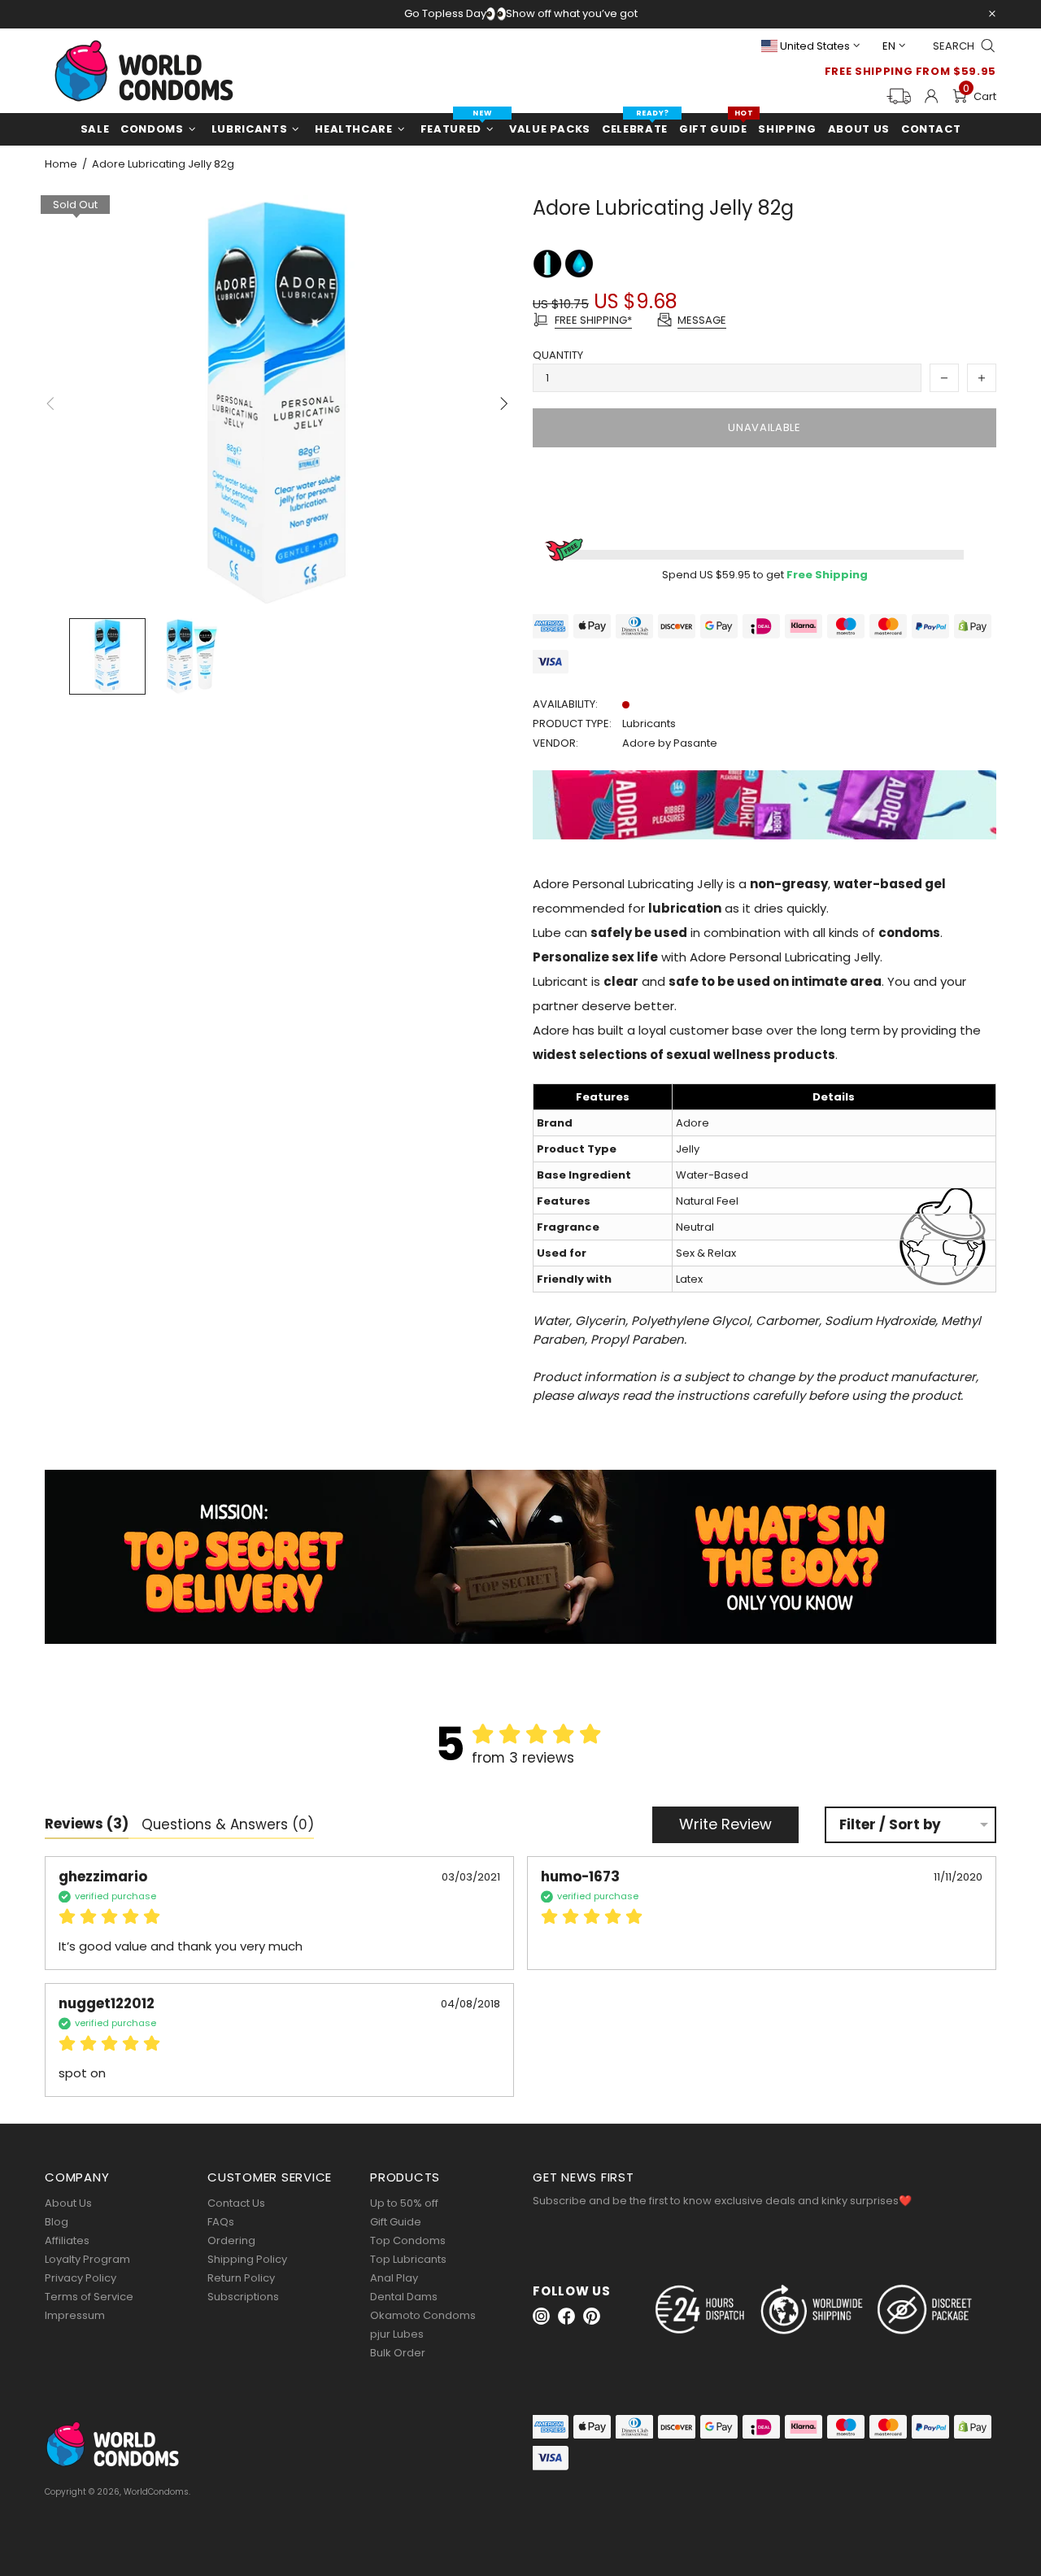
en (889, 46)
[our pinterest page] (592, 2316)
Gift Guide (396, 2222)
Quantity (558, 355)
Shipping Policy (247, 2259)
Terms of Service (89, 2297)
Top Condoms (408, 2240)
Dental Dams (404, 2297)
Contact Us (236, 2203)
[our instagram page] (541, 2316)
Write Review (725, 1824)
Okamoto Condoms (423, 2315)
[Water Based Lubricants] (579, 263)
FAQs (221, 2222)
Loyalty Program (87, 2259)
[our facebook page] (566, 2316)
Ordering (231, 2240)
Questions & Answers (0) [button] (228, 1824)
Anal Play (394, 2278)
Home (61, 164)
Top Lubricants (408, 2259)
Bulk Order (398, 2353)
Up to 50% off (404, 2203)
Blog (57, 2222)
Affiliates (67, 2240)
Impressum (75, 2315)
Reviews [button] (87, 1824)
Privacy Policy (81, 2278)
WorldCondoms (144, 71)
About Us (68, 2203)
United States (815, 46)
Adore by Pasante (670, 743)
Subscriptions (243, 2297)
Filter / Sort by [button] (890, 1825)
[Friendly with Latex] (549, 263)
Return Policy (241, 2278)
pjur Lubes (397, 2334)
